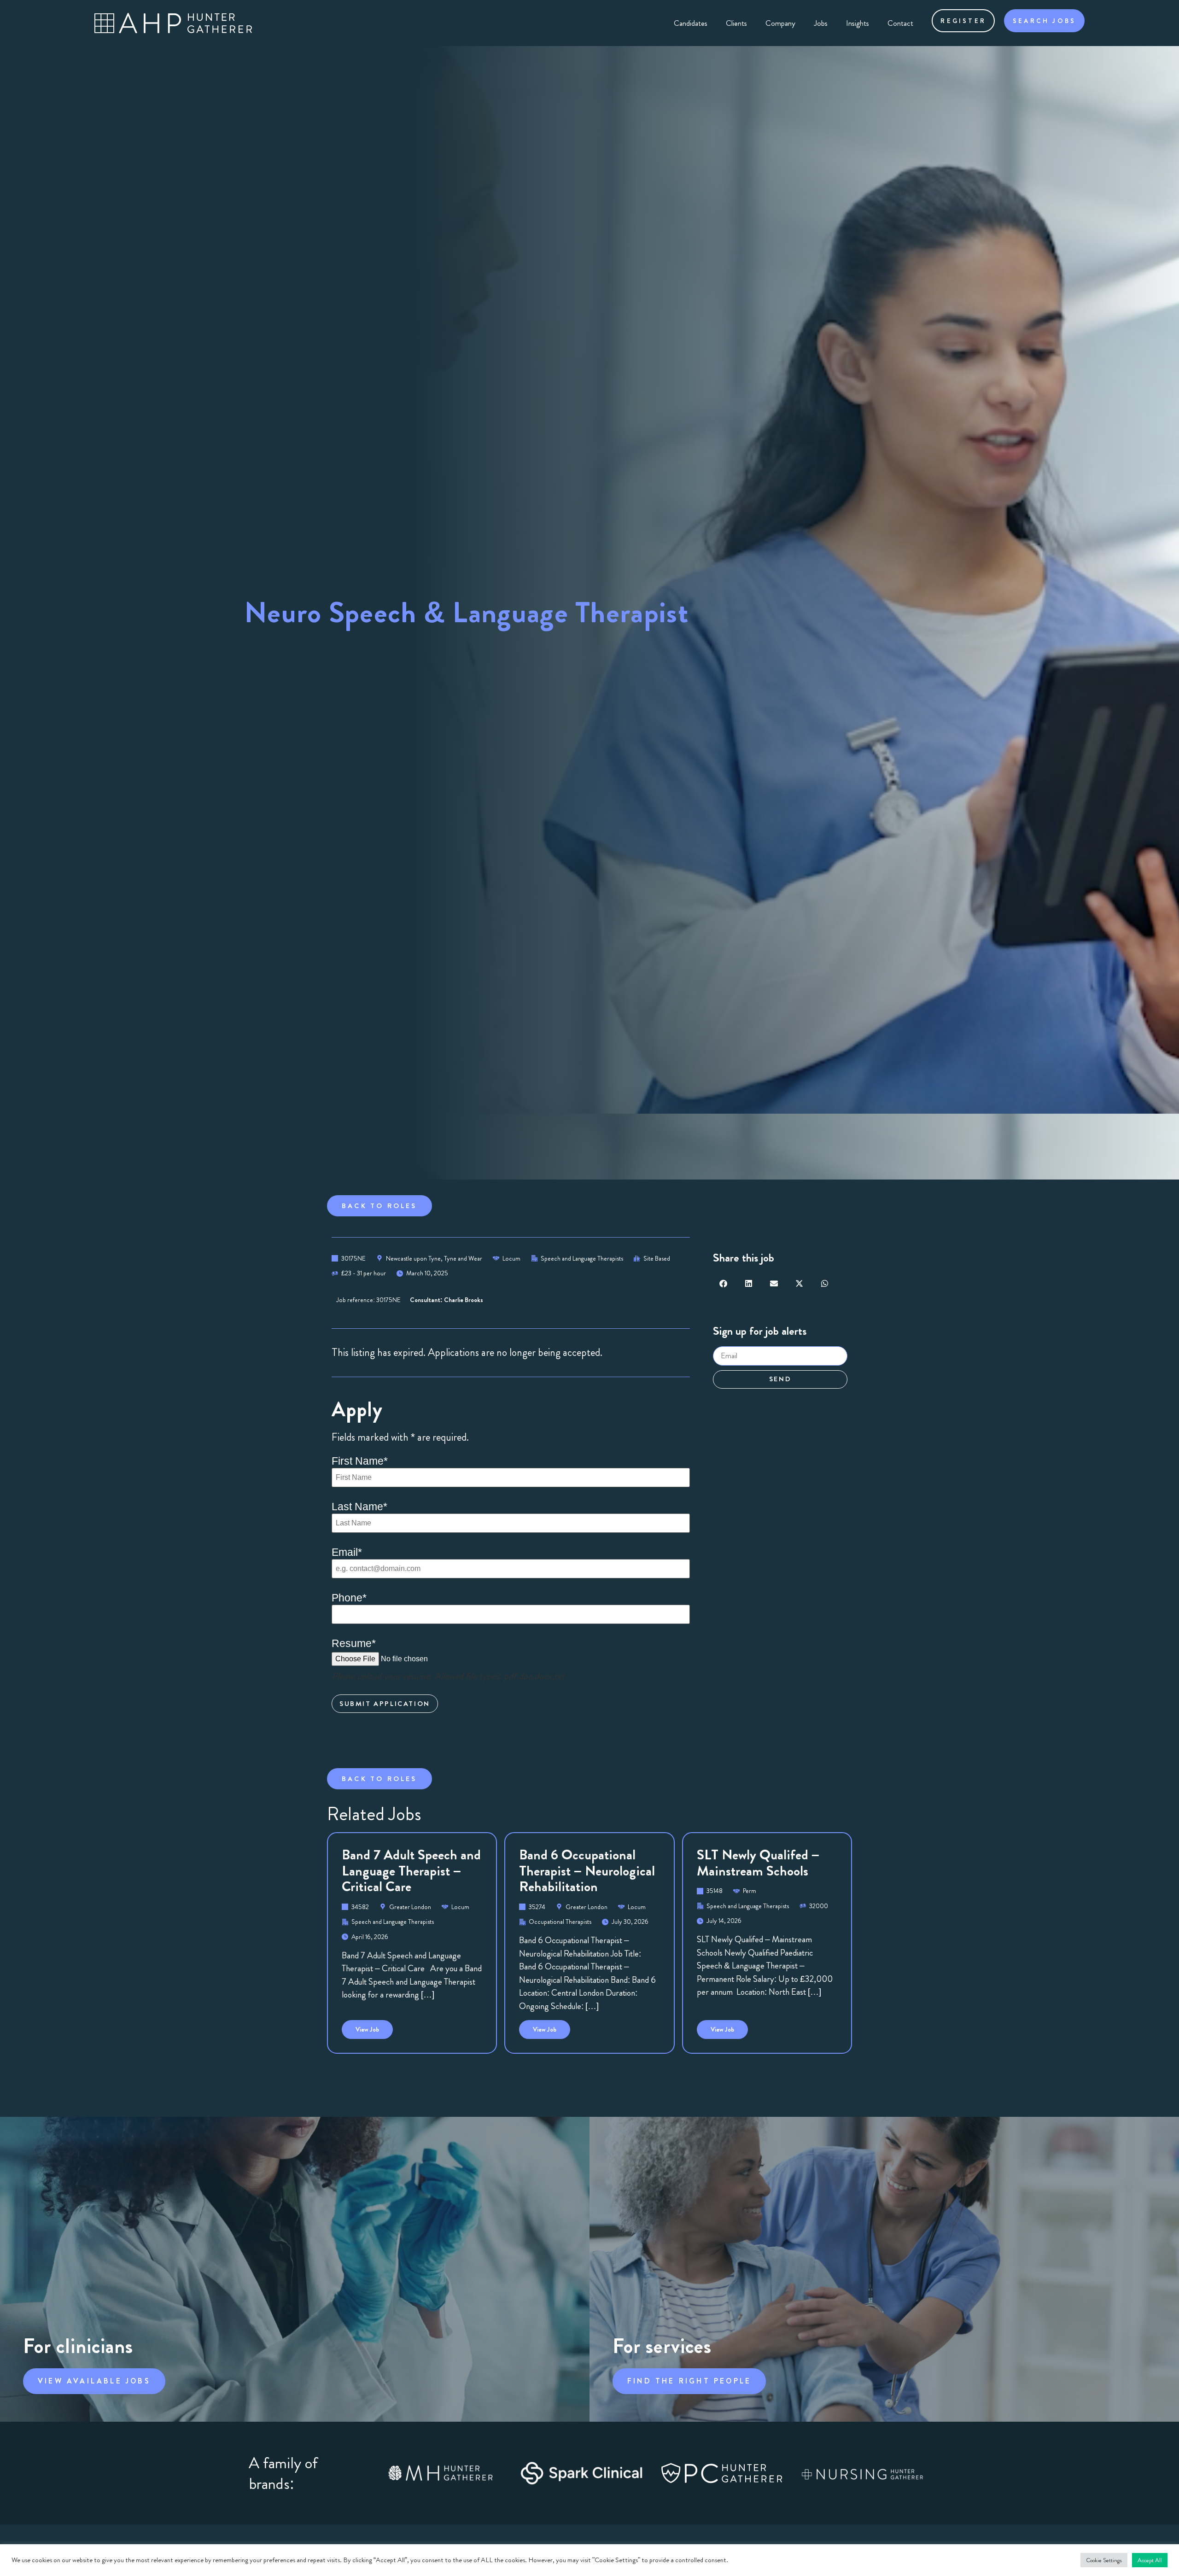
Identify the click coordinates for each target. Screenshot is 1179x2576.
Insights (858, 23)
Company (780, 23)
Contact (900, 23)
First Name (360, 1461)
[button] (723, 1283)
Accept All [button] (1150, 2560)
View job (374, 2027)
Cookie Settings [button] (1104, 2560)
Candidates (691, 23)
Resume (354, 1644)
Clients (736, 23)
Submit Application (385, 1704)
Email (347, 1552)
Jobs (821, 23)
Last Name (359, 1507)
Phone (349, 1598)
